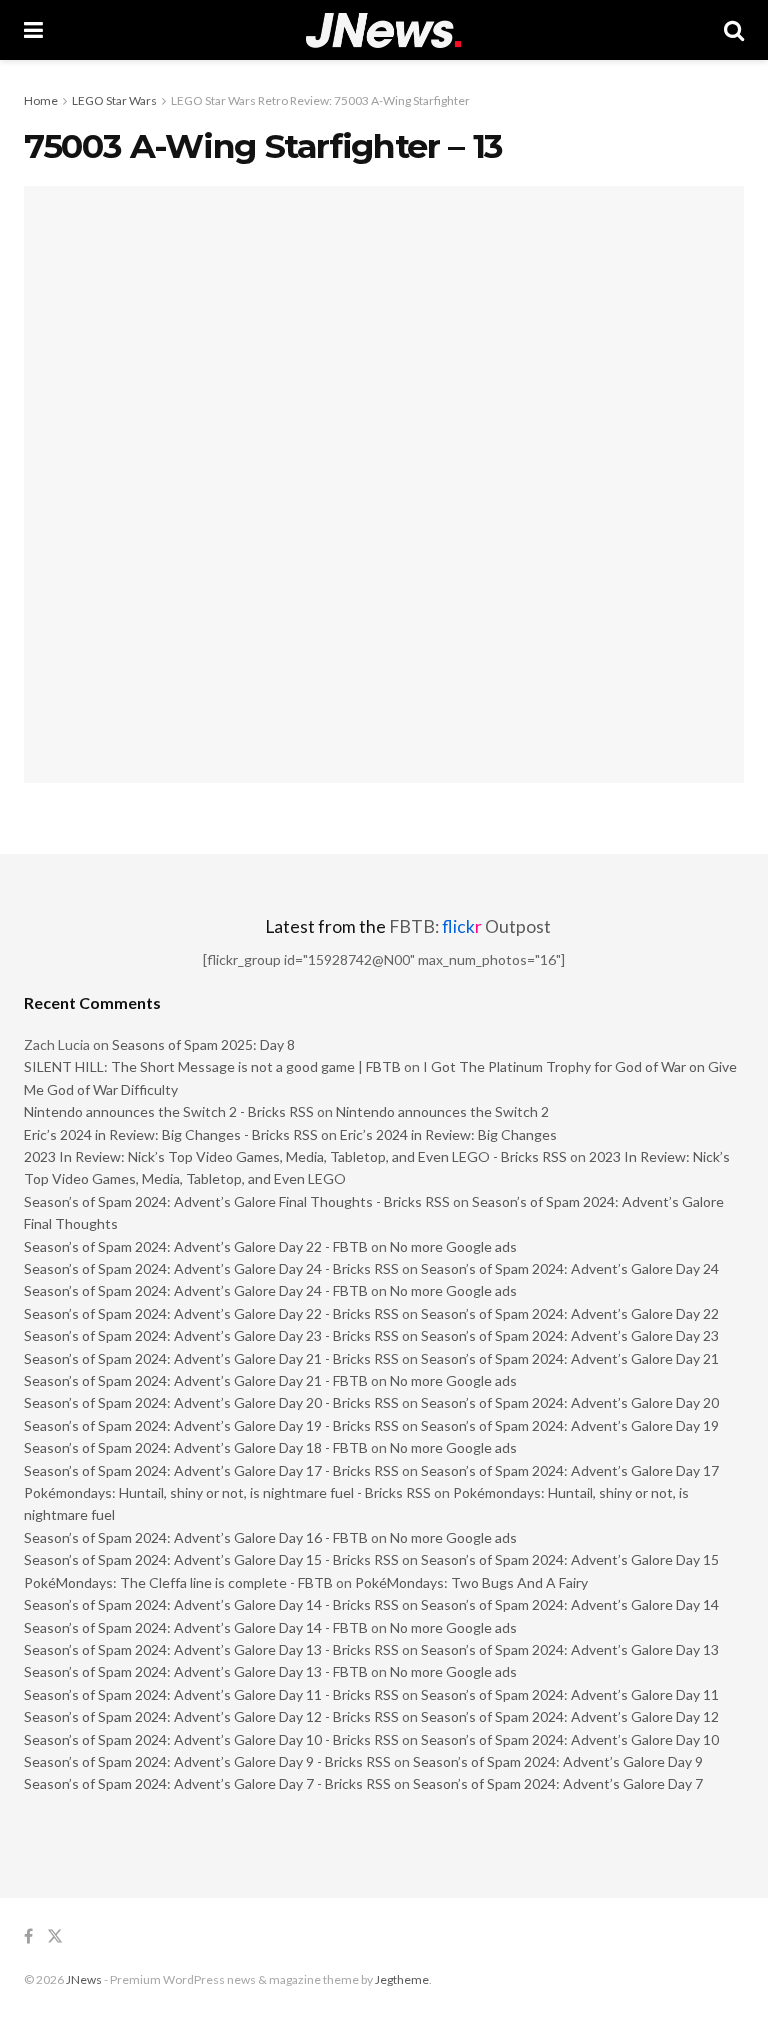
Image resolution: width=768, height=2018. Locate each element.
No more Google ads (453, 1246)
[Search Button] (734, 30)
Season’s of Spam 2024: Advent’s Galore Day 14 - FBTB (196, 1627)
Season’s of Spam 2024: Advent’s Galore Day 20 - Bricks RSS (211, 1402)
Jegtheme (402, 1979)
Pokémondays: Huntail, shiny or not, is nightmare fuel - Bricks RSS (227, 1492)
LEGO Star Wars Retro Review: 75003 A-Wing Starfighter (320, 100)
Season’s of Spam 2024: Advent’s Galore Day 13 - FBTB (196, 1671)
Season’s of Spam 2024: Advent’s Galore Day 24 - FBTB (196, 1290)
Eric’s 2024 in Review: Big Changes (448, 1134)
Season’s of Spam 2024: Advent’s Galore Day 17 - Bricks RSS (211, 1470)
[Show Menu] (33, 30)
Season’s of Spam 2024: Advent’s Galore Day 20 (570, 1402)
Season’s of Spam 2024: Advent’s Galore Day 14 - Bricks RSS (211, 1604)
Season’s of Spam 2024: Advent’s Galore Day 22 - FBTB (196, 1246)
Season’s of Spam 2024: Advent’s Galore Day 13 (570, 1649)
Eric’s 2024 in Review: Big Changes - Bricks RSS (171, 1134)
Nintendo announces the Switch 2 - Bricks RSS (169, 1111)
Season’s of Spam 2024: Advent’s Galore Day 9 (558, 1761)
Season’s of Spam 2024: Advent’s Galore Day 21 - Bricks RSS (211, 1358)
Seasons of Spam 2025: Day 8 (203, 1044)
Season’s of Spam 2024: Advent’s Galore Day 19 (570, 1425)
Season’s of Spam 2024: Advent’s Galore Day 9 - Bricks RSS (207, 1761)
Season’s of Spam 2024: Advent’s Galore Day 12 (570, 1716)
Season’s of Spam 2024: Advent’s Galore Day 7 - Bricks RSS (207, 1783)
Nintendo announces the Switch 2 (442, 1111)
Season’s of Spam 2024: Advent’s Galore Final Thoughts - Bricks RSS (237, 1201)
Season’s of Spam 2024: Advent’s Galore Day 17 (570, 1470)
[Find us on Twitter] (55, 1936)
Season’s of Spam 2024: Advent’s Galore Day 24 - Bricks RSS (211, 1268)
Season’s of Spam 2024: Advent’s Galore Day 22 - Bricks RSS (211, 1313)
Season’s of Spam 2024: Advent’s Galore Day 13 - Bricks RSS (211, 1649)
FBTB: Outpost (470, 926)
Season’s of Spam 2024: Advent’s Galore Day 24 (570, 1268)
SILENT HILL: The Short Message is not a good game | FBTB (212, 1066)
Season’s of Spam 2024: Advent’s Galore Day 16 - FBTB (196, 1537)
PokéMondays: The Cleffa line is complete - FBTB (178, 1582)
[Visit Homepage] (383, 30)
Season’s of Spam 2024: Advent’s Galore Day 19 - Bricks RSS (211, 1425)
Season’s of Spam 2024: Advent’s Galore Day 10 (570, 1739)
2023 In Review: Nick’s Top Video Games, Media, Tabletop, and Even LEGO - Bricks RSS (295, 1156)
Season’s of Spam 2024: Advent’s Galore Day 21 (570, 1358)
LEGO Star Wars (114, 100)
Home (41, 100)
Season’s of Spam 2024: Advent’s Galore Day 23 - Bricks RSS (211, 1335)
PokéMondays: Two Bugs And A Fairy (471, 1582)
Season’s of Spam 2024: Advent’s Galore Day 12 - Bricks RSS (211, 1716)
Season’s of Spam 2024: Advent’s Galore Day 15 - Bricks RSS (211, 1559)
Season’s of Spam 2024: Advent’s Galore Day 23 (570, 1335)
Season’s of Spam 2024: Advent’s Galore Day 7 (558, 1783)
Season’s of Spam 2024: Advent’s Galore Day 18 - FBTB (196, 1447)
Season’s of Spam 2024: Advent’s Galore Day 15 (570, 1559)
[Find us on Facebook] (28, 1936)
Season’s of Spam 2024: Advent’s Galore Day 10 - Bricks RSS (211, 1739)
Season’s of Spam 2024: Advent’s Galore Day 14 (570, 1604)
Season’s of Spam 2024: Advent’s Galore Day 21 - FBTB (196, 1380)
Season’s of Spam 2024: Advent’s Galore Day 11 (570, 1694)
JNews (84, 1979)
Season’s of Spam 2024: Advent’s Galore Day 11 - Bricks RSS (211, 1694)
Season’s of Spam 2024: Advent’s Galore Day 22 (570, 1313)
